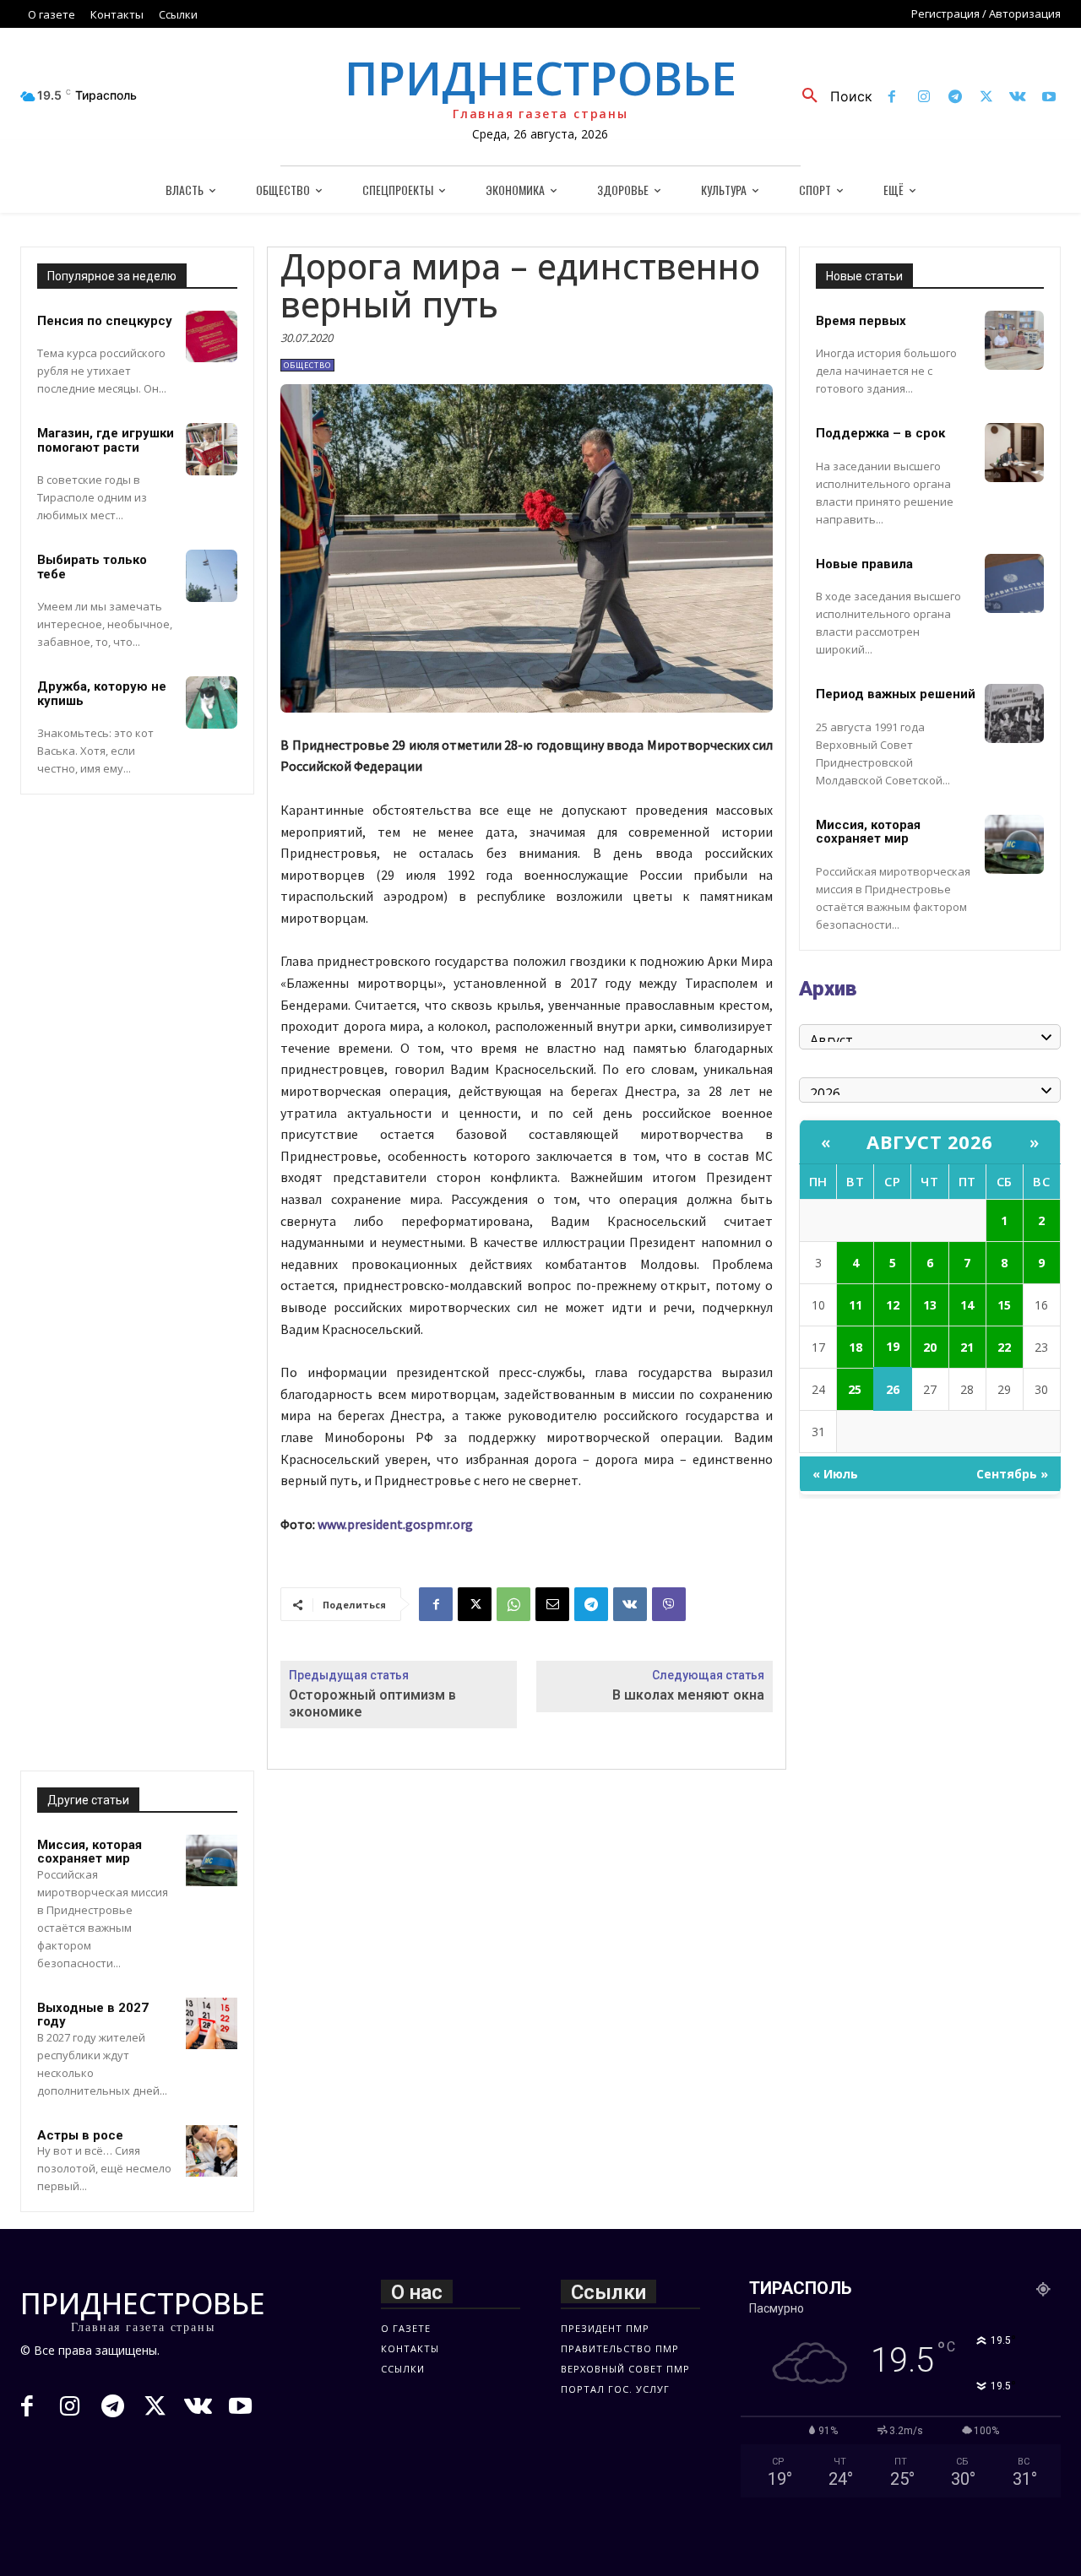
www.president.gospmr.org (395, 1524)
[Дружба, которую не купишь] (212, 702)
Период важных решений (896, 694)
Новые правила (864, 564)
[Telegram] (955, 98)
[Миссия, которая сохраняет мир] (212, 1861)
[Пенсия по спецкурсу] (212, 337)
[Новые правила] (1014, 583)
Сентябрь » (1012, 1474)
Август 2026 (930, 1142)
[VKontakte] (1018, 98)
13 (930, 1305)
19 (893, 1346)
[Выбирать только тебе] (212, 576)
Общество (307, 365)
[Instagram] (923, 98)
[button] (831, 96)
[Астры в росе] (212, 2151)
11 (856, 1305)
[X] (986, 98)
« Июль (835, 1474)
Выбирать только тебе (92, 567)
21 (967, 1347)
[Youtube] (1049, 98)
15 (1004, 1305)
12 (893, 1305)
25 (855, 1389)
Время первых (861, 321)
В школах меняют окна (688, 1695)
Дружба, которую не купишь (102, 694)
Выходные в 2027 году (93, 2015)
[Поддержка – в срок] (1014, 453)
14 (967, 1305)
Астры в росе (80, 2135)
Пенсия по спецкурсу (105, 321)
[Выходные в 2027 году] (212, 2024)
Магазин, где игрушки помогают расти (106, 440)
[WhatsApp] (513, 1604)
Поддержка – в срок (880, 433)
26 (893, 1389)
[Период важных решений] (1014, 713)
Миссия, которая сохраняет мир (90, 1852)
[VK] (630, 1604)
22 (1004, 1347)
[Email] (552, 1604)
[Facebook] (892, 98)
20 (930, 1347)
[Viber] (669, 1604)
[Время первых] (1014, 340)
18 (856, 1347)
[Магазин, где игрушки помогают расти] (212, 449)
